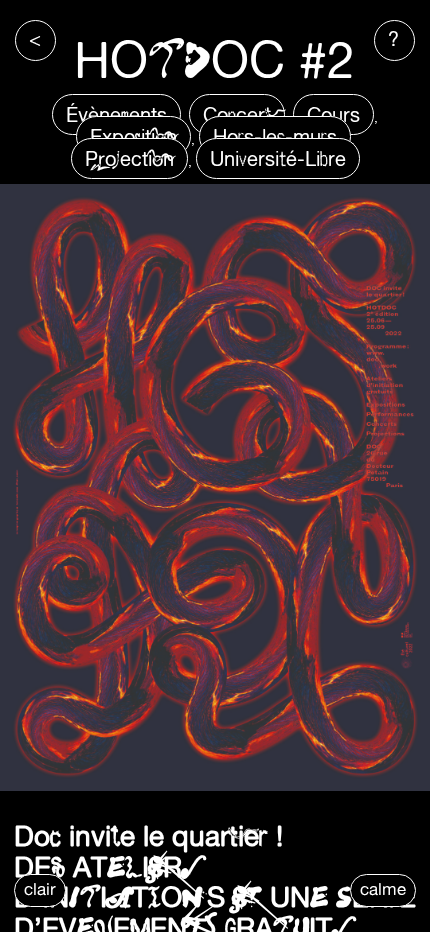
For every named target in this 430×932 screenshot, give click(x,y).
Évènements (116, 114)
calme (383, 889)
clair (40, 889)
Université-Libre (278, 158)
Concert (237, 114)
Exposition (133, 136)
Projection (129, 158)
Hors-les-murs (275, 136)
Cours (333, 114)
